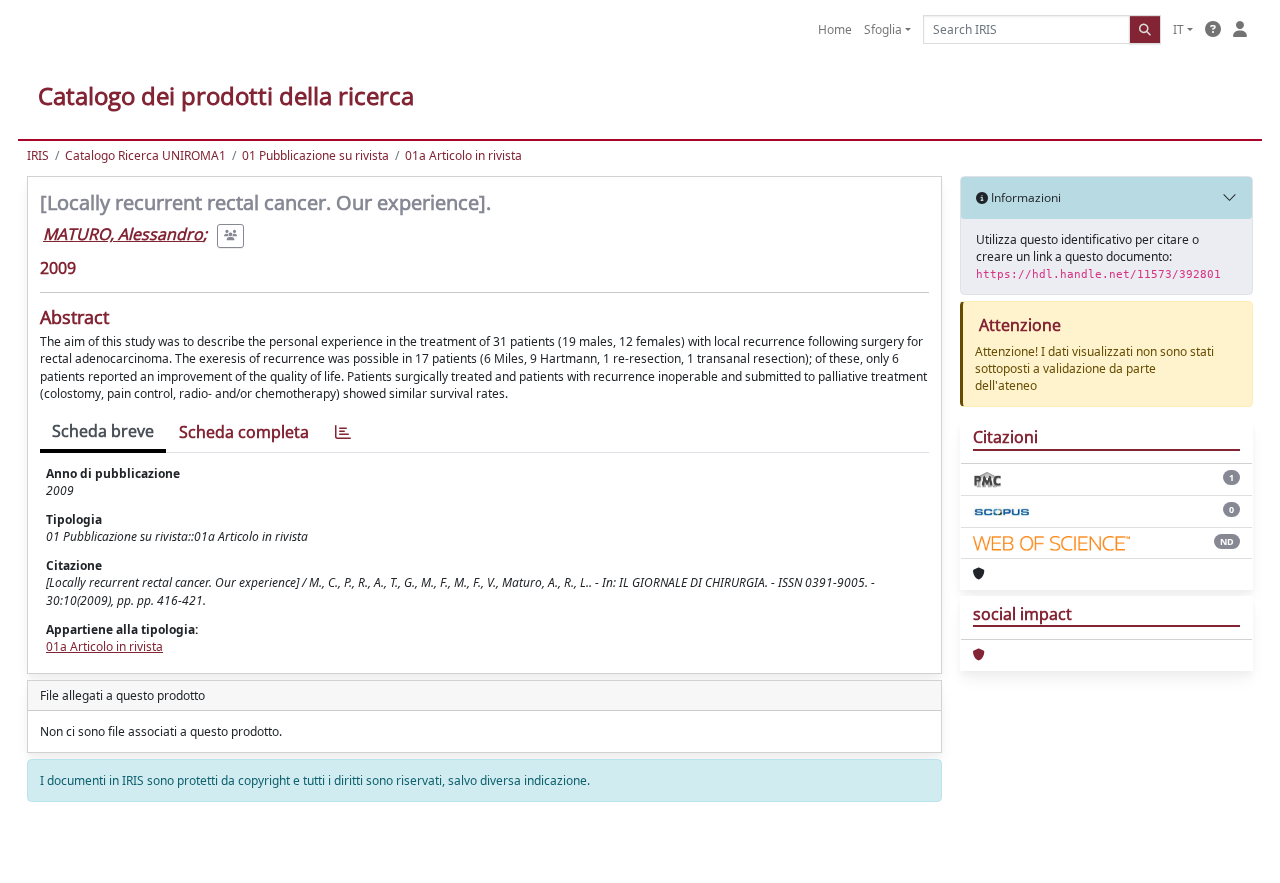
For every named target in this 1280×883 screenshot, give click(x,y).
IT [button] (1178, 29)
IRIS (38, 155)
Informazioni (1024, 197)
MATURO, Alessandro (123, 234)
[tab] (343, 432)
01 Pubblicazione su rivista (315, 155)
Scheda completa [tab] (244, 432)
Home (835, 29)
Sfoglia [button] (883, 29)
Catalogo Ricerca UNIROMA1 (145, 155)
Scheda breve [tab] (103, 431)
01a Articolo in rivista (463, 155)
